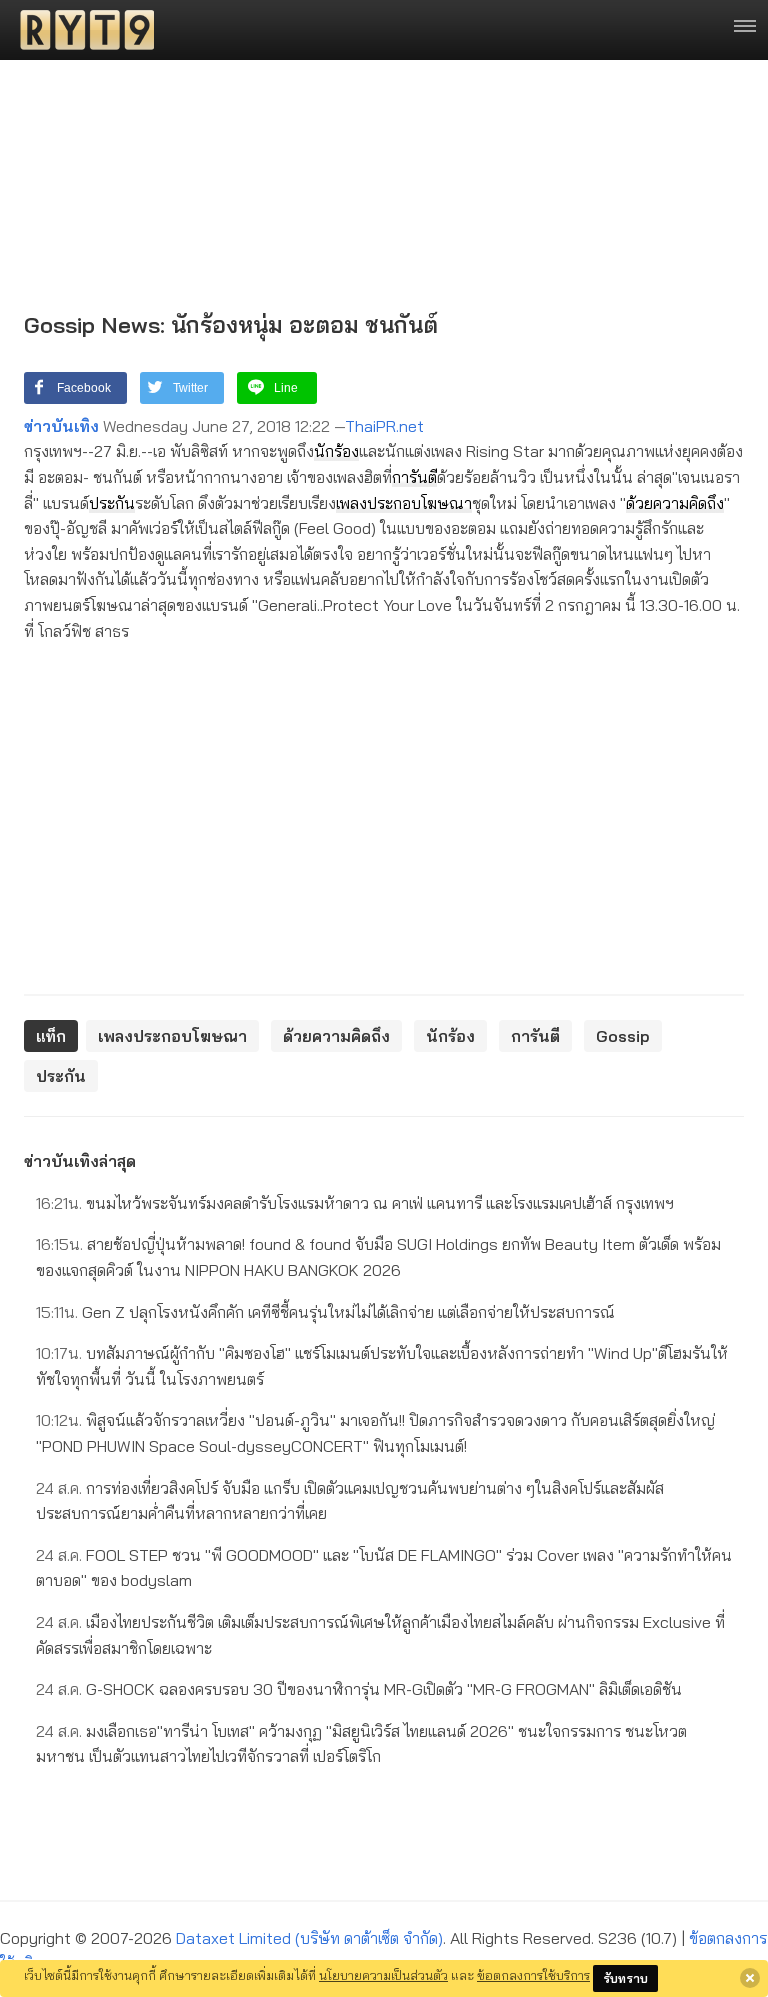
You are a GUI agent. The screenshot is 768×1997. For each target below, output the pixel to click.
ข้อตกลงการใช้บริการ (533, 1975)
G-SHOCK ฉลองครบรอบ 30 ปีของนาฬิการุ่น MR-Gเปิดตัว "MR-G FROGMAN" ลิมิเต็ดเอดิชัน (359, 1689)
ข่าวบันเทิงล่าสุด (80, 1161)
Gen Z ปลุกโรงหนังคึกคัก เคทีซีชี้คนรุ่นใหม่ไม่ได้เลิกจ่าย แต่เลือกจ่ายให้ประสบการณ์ (325, 1312)
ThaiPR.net (384, 426)
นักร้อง (336, 451)
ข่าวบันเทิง (61, 426)
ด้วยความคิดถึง (675, 503)
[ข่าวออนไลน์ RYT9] (81, 30)
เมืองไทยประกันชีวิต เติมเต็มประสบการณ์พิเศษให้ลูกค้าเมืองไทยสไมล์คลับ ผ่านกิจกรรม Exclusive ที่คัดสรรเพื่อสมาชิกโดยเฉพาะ (380, 1635)
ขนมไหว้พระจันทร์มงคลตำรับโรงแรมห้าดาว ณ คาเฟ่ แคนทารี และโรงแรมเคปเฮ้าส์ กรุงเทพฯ (355, 1203)
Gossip (623, 1036)
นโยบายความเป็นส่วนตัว (383, 1975)
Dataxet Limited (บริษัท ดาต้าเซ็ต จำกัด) (309, 1938)
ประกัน (112, 503)
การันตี (414, 477)
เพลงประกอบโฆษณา (404, 503)
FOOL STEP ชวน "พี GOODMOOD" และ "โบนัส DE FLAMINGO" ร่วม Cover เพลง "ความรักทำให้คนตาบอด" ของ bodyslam (384, 1568)
